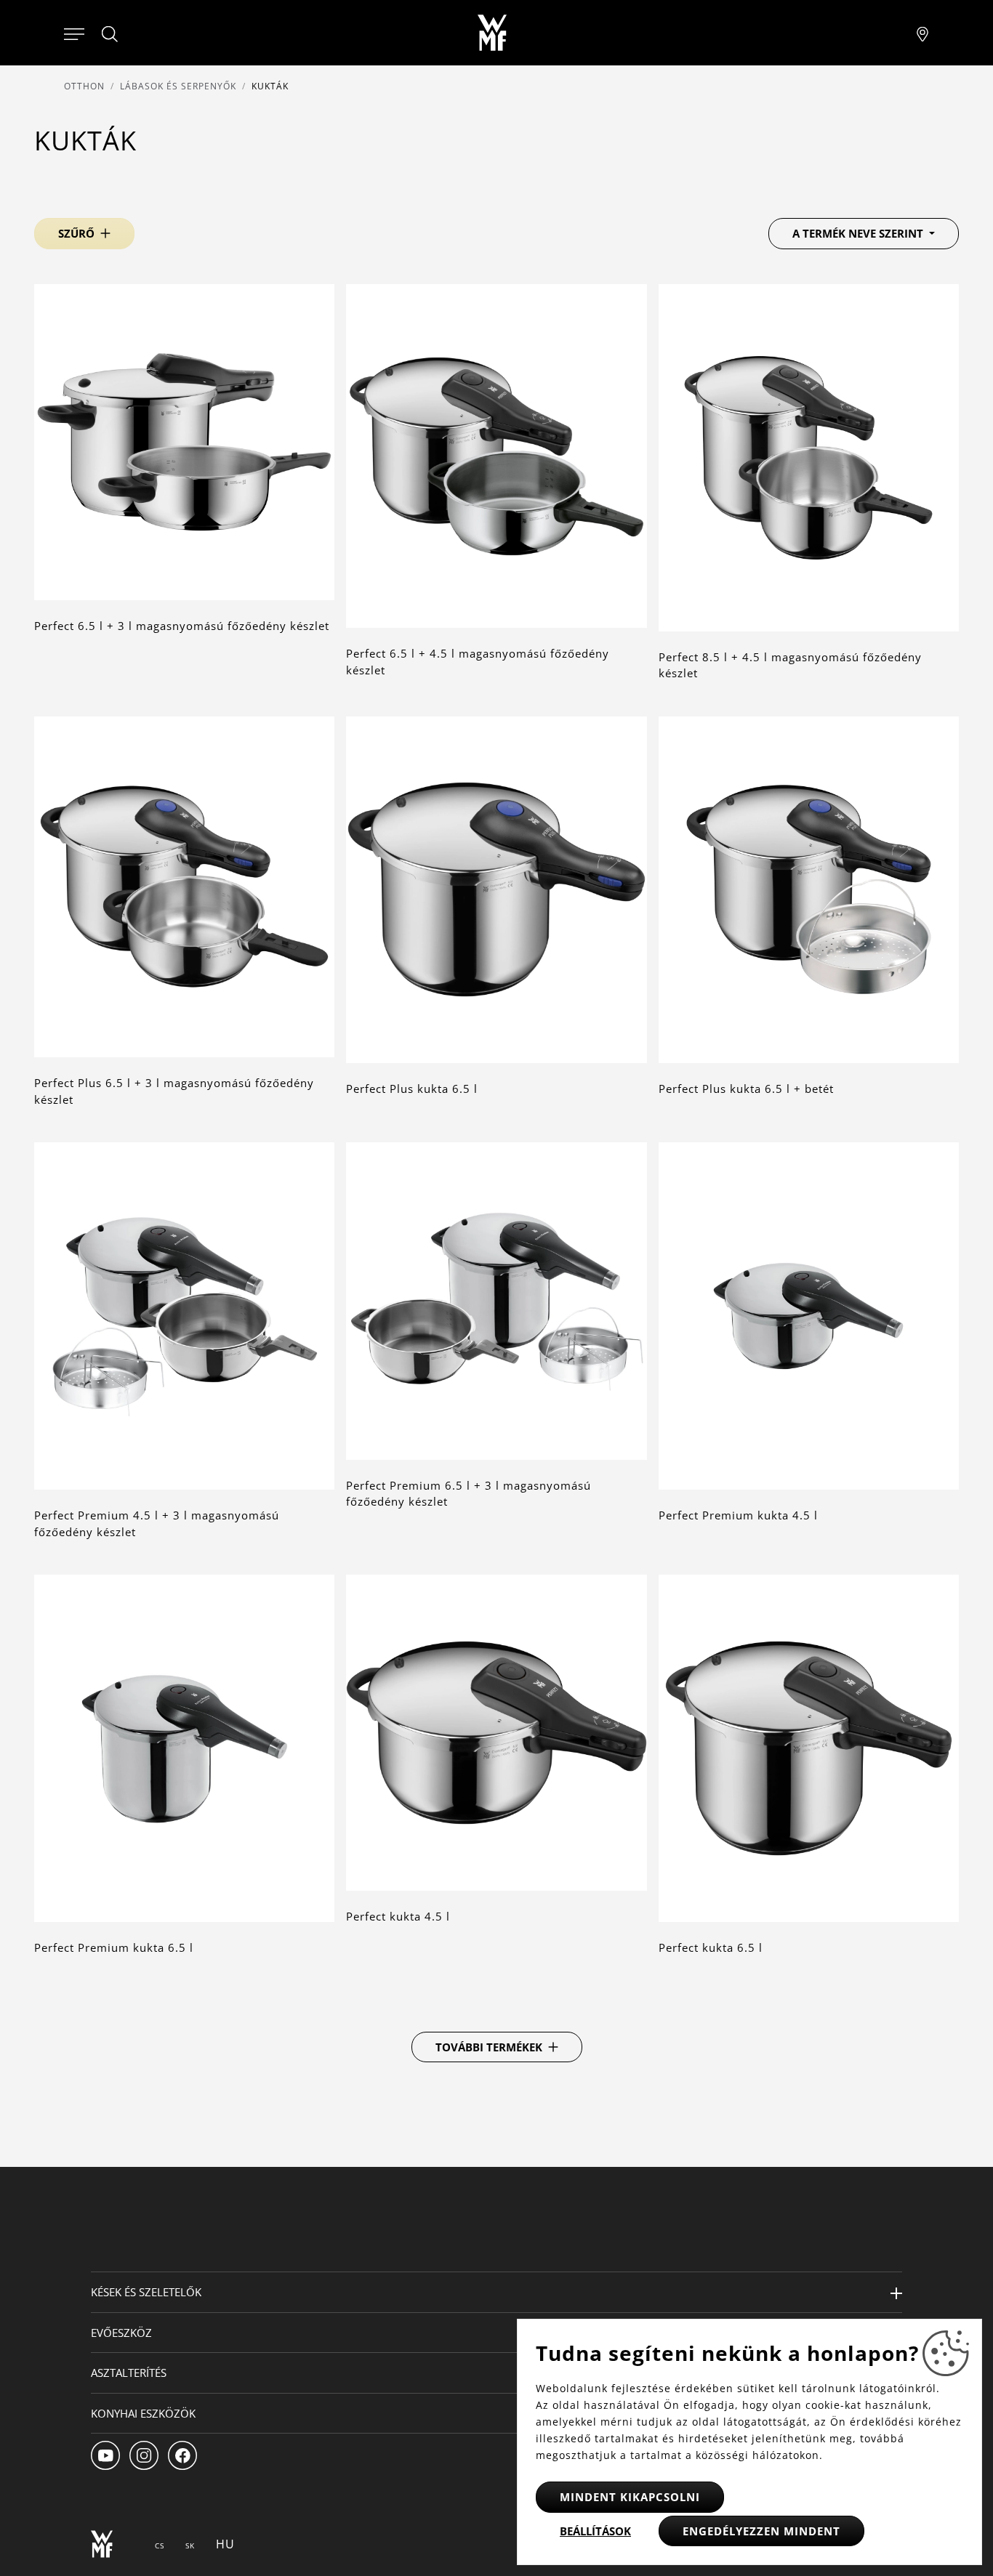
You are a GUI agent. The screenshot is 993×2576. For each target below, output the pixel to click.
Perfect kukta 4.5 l (398, 1916)
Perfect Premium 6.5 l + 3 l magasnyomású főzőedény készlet (469, 1494)
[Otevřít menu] (74, 33)
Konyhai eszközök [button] (143, 2413)
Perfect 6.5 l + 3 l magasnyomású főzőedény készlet (182, 626)
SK (190, 2545)
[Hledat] (110, 34)
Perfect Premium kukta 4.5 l (738, 1515)
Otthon (84, 86)
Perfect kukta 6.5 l (711, 1947)
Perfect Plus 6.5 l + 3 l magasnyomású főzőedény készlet (174, 1091)
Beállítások (595, 2531)
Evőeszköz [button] (121, 2333)
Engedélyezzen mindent (761, 2531)
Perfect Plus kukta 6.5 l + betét (746, 1089)
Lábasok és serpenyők (178, 86)
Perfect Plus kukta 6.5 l (412, 1089)
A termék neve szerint (859, 233)
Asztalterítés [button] (129, 2373)
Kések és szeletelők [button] (146, 2292)
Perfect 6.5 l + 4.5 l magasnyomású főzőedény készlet (478, 662)
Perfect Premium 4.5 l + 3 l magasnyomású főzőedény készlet (157, 1523)
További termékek (489, 2047)
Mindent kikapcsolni (630, 2497)
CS (160, 2545)
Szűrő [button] (76, 233)
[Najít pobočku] (922, 33)
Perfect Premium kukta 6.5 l (114, 1947)
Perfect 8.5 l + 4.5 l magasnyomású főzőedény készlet (790, 665)
